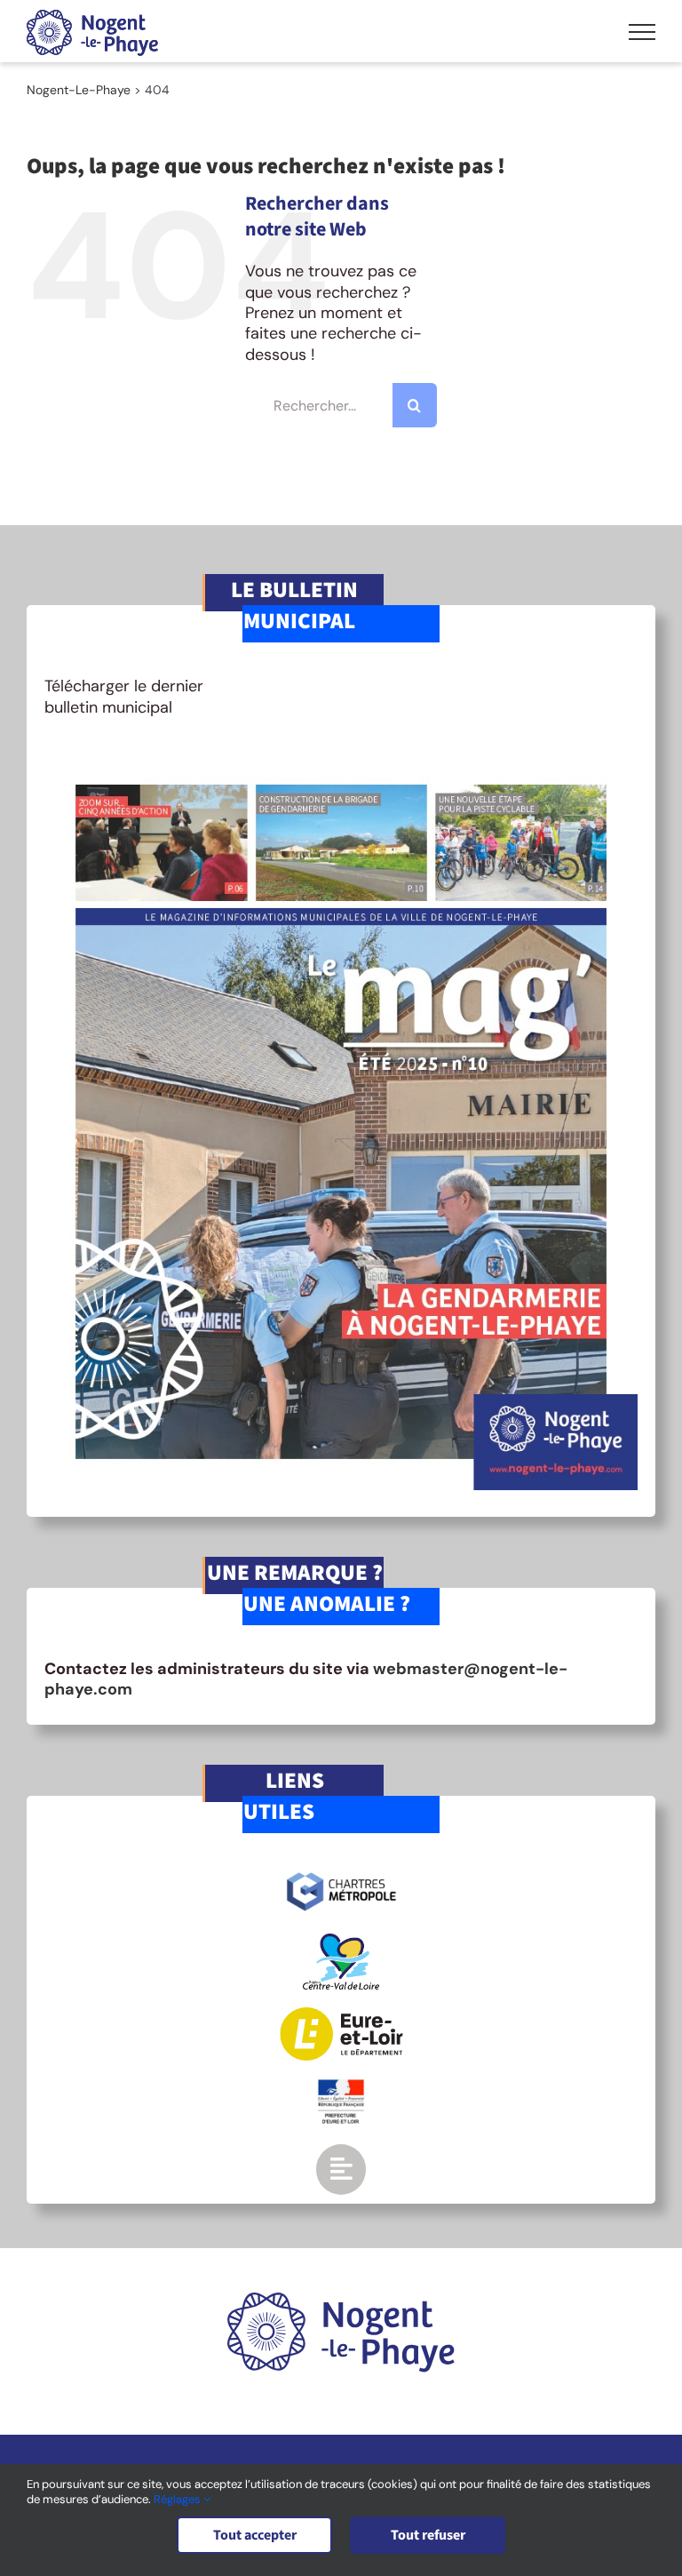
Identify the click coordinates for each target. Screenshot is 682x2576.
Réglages (178, 2499)
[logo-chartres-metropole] (341, 1875)
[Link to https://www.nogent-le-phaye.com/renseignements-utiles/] (341, 2169)
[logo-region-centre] (341, 1942)
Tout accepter (255, 2535)
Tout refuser (428, 2535)
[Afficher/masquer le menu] (642, 32)
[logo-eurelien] (341, 2015)
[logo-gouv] (341, 2086)
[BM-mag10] (341, 760)
